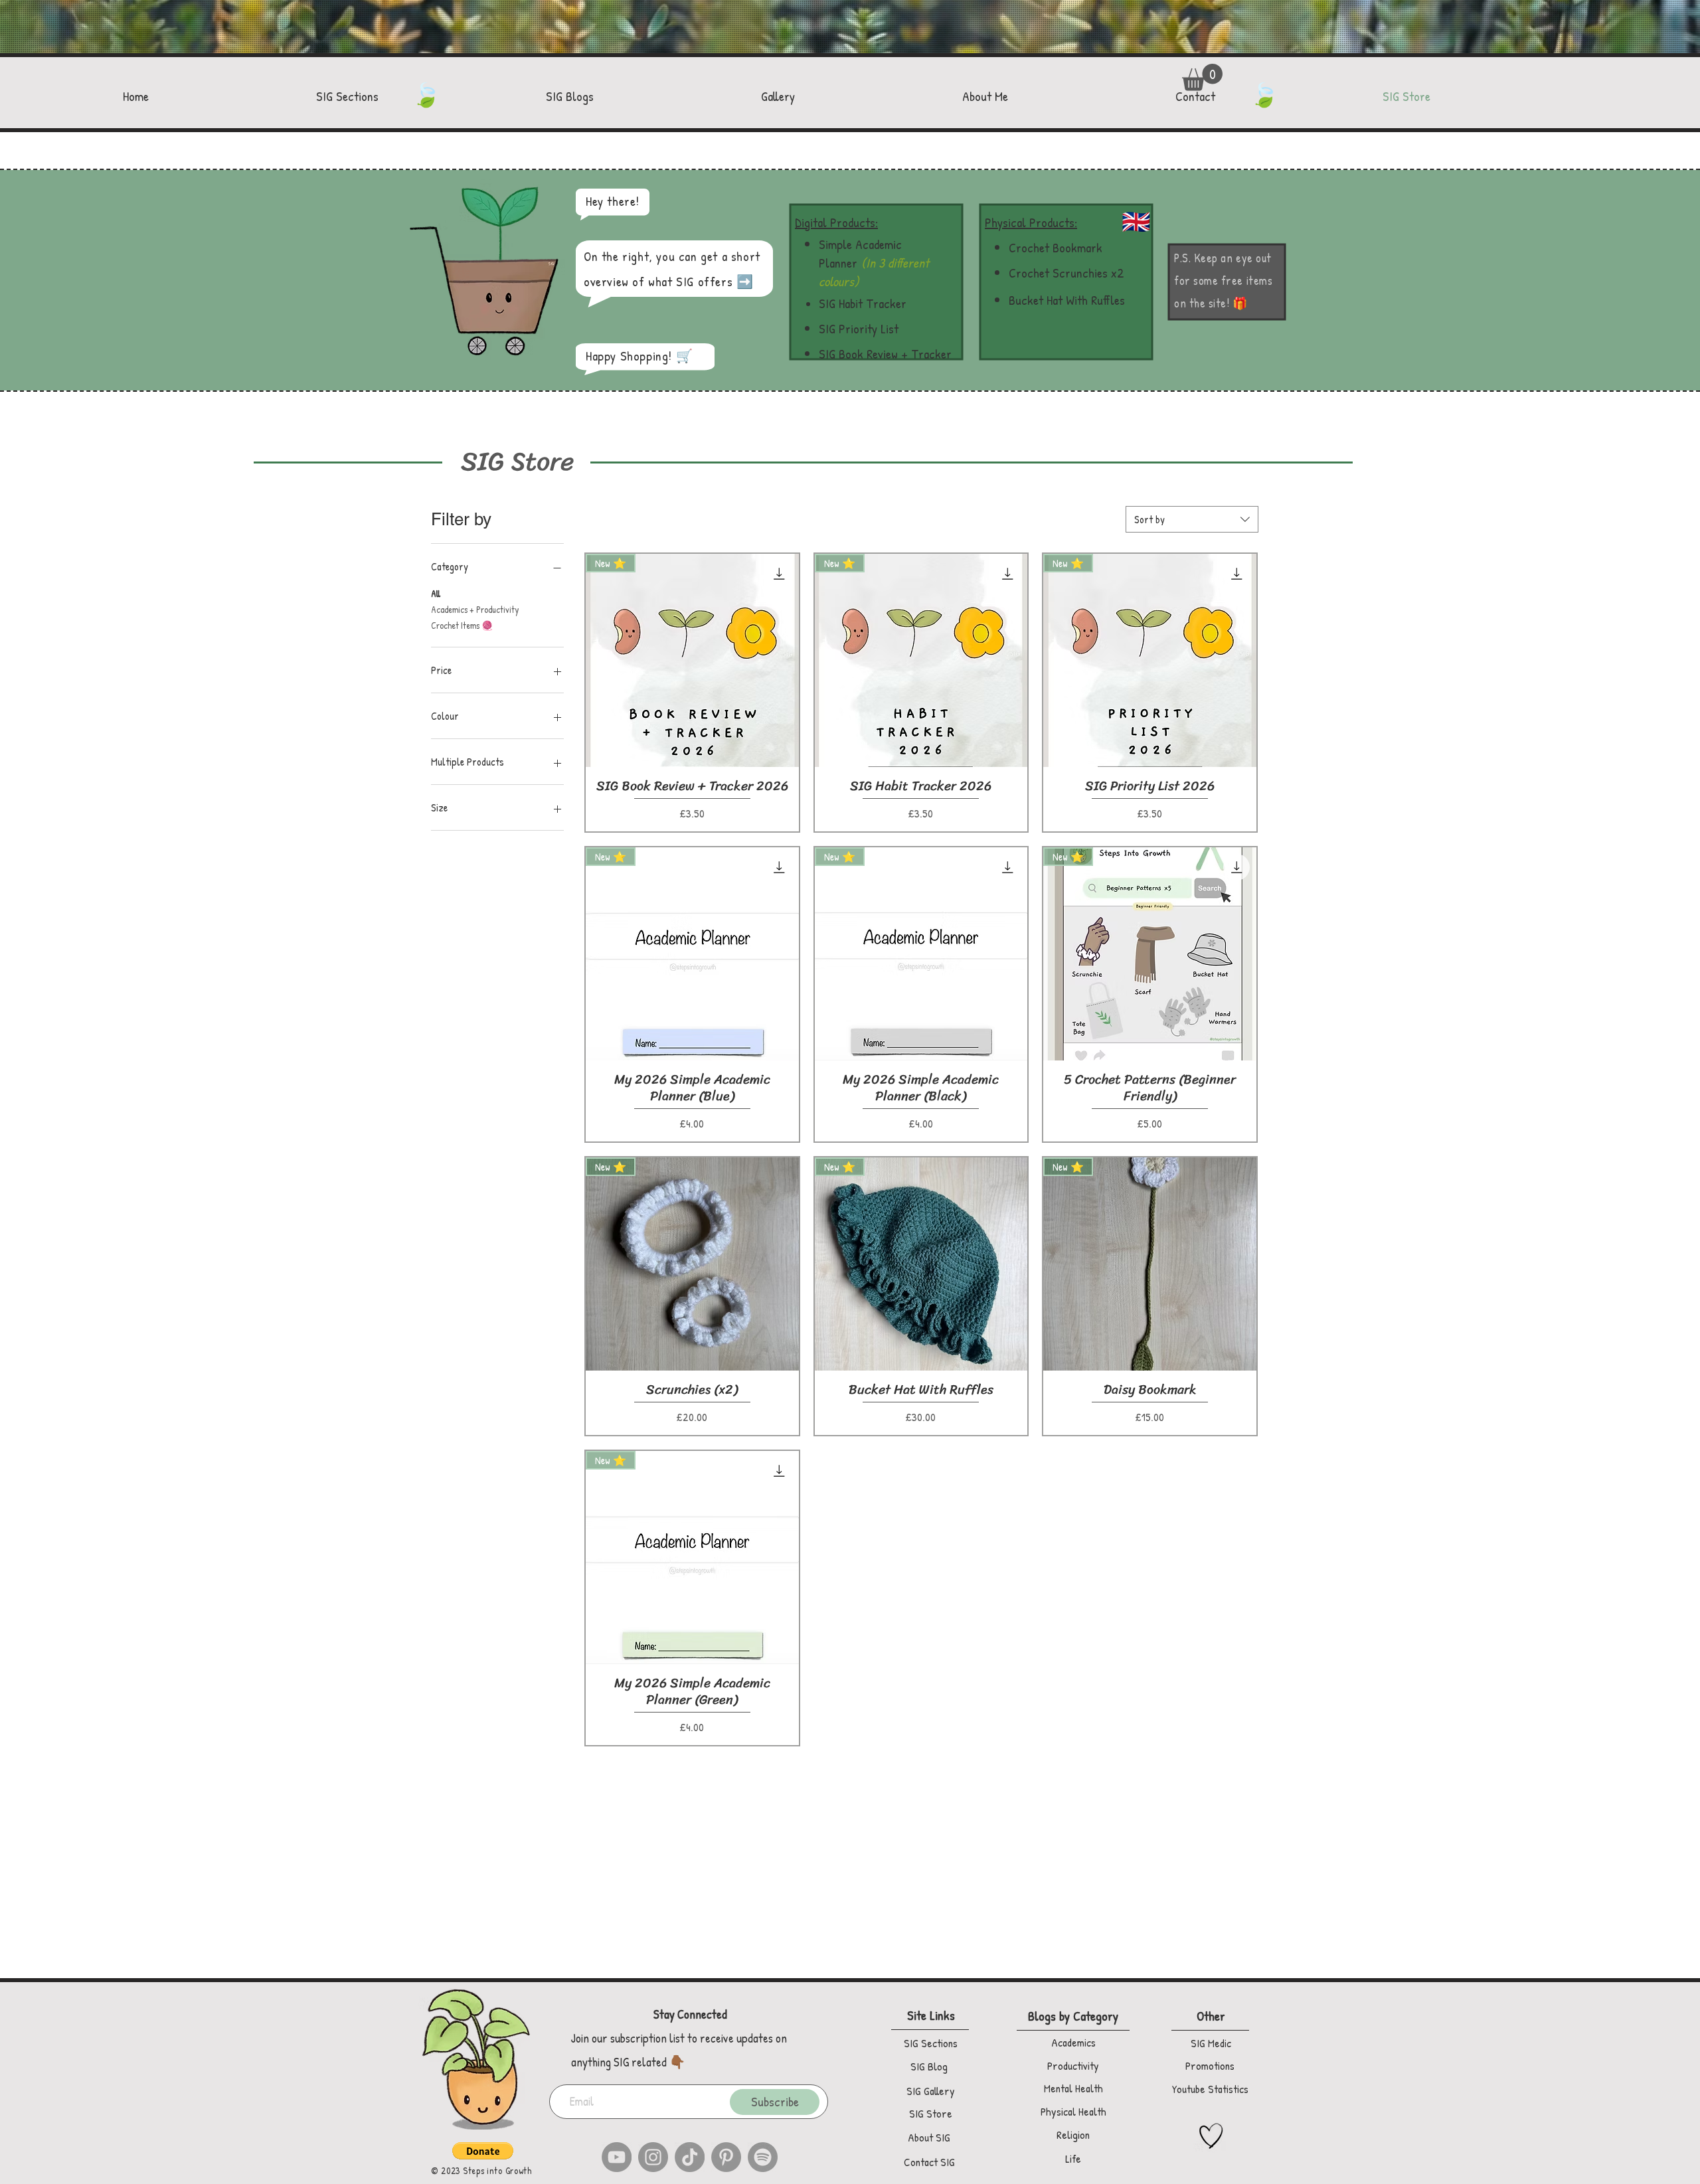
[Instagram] (653, 2157)
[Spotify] (763, 2157)
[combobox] (1192, 519)
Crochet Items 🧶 (462, 625)
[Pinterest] (726, 2157)
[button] (1202, 77)
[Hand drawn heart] (1211, 2136)
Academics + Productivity (475, 609)
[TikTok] (690, 2157)
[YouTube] (617, 2157)
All (436, 593)
